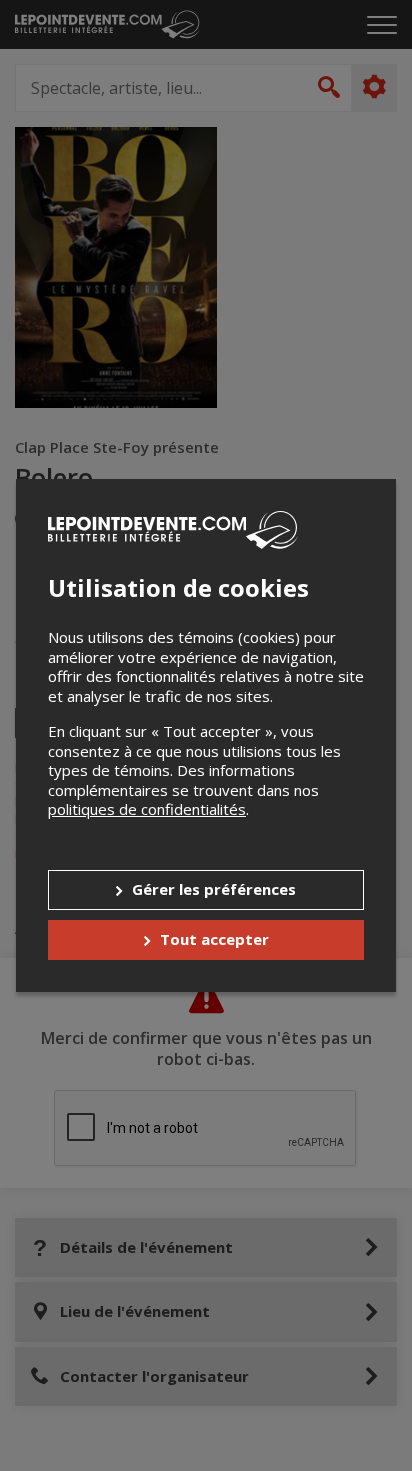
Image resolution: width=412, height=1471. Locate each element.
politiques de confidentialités (147, 809)
